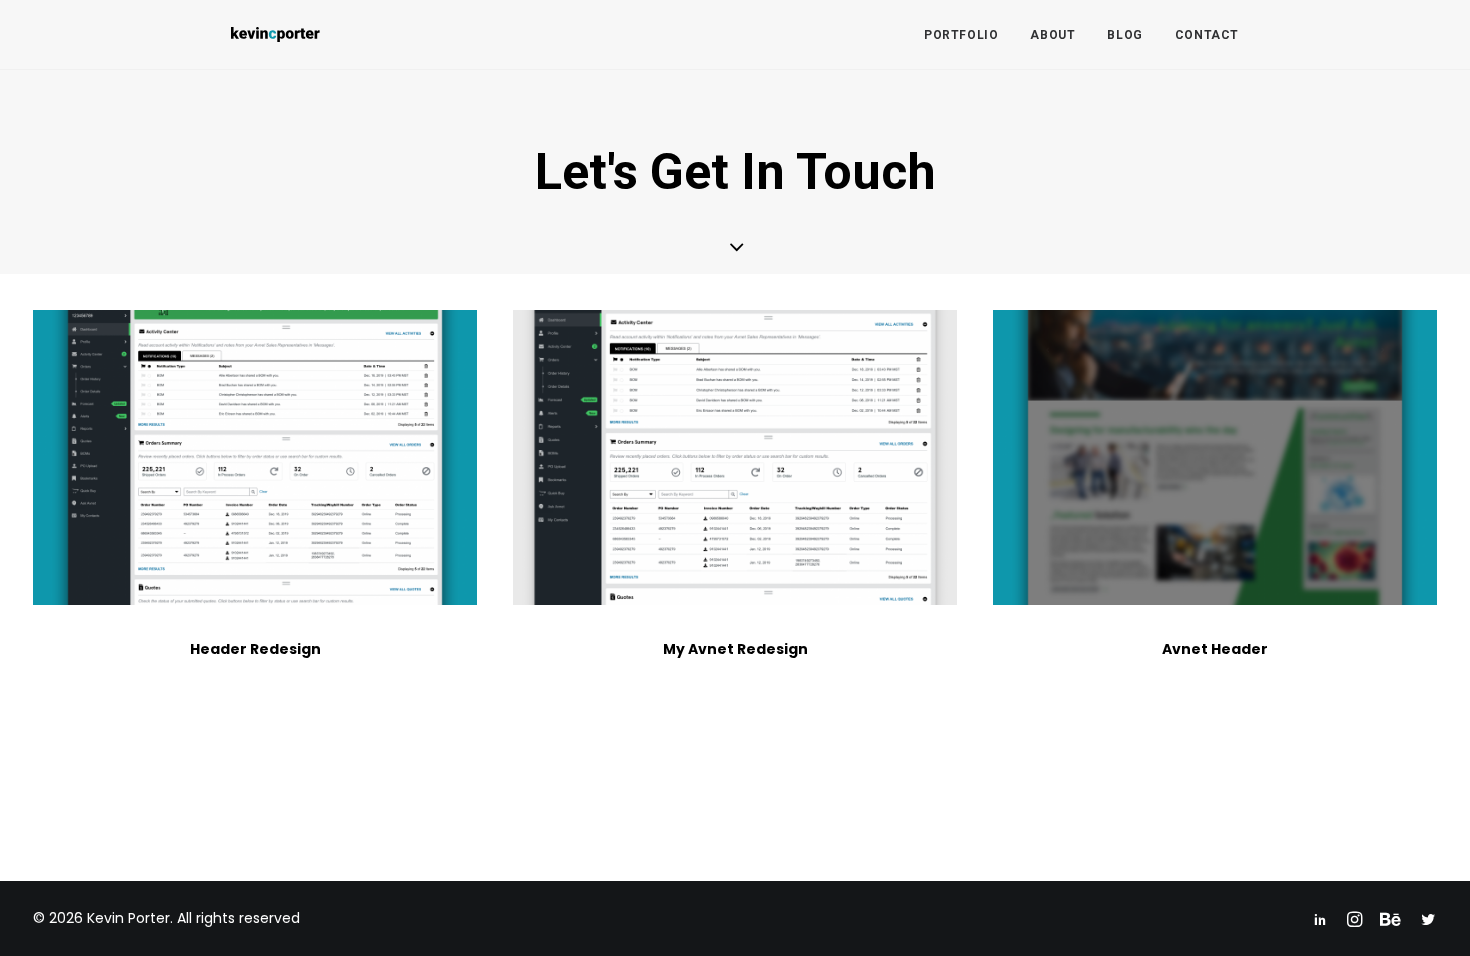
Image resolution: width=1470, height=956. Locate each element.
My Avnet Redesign (735, 649)
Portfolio (961, 35)
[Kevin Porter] (275, 34)
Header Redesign (255, 649)
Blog (1124, 35)
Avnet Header (1215, 649)
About (1052, 35)
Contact (1207, 35)
